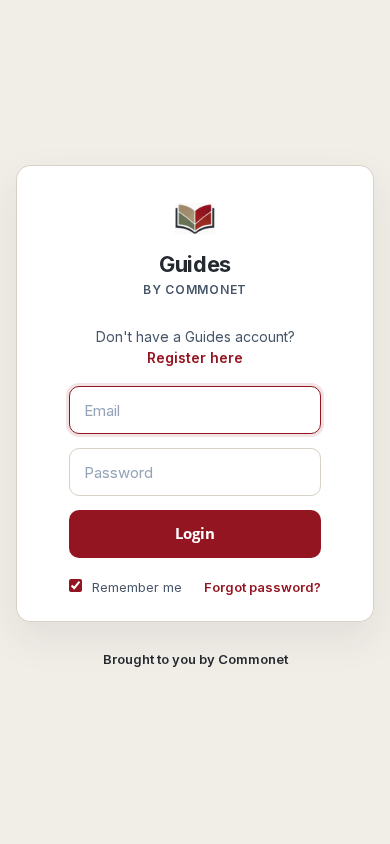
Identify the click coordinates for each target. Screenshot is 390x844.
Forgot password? (262, 587)
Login (195, 533)
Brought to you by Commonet (195, 659)
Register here (195, 357)
